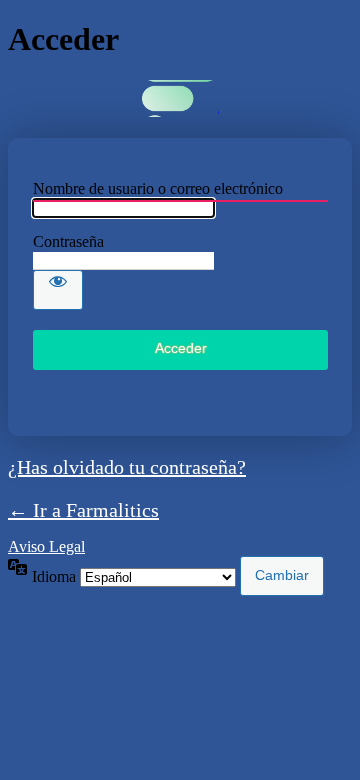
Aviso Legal (46, 546)
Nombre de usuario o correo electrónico (158, 188)
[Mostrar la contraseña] (58, 290)
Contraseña (68, 241)
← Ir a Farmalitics (83, 510)
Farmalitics (180, 98)
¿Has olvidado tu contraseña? (127, 467)
